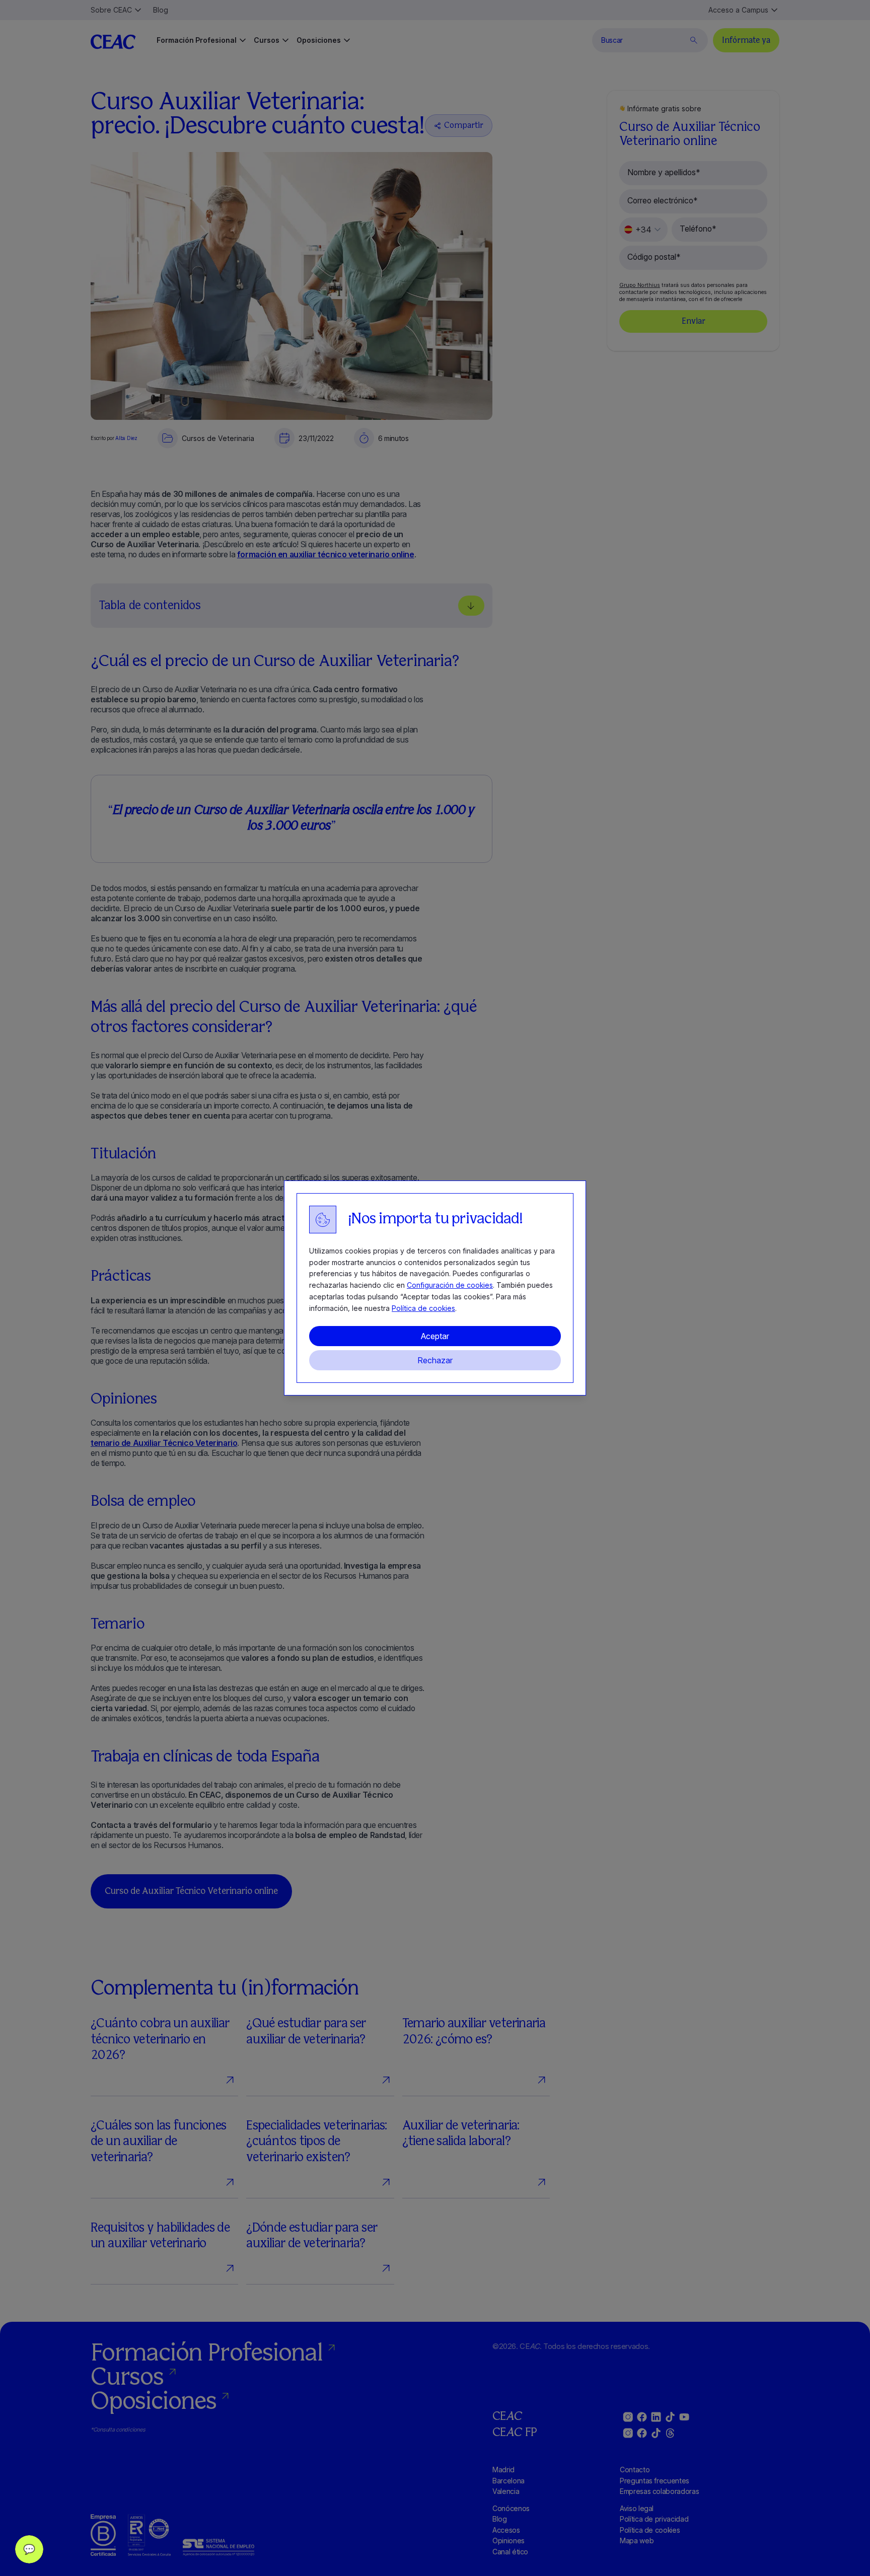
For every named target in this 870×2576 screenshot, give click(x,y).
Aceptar (435, 1336)
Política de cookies (423, 1308)
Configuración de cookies (450, 1285)
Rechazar (435, 1360)
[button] (29, 2549)
